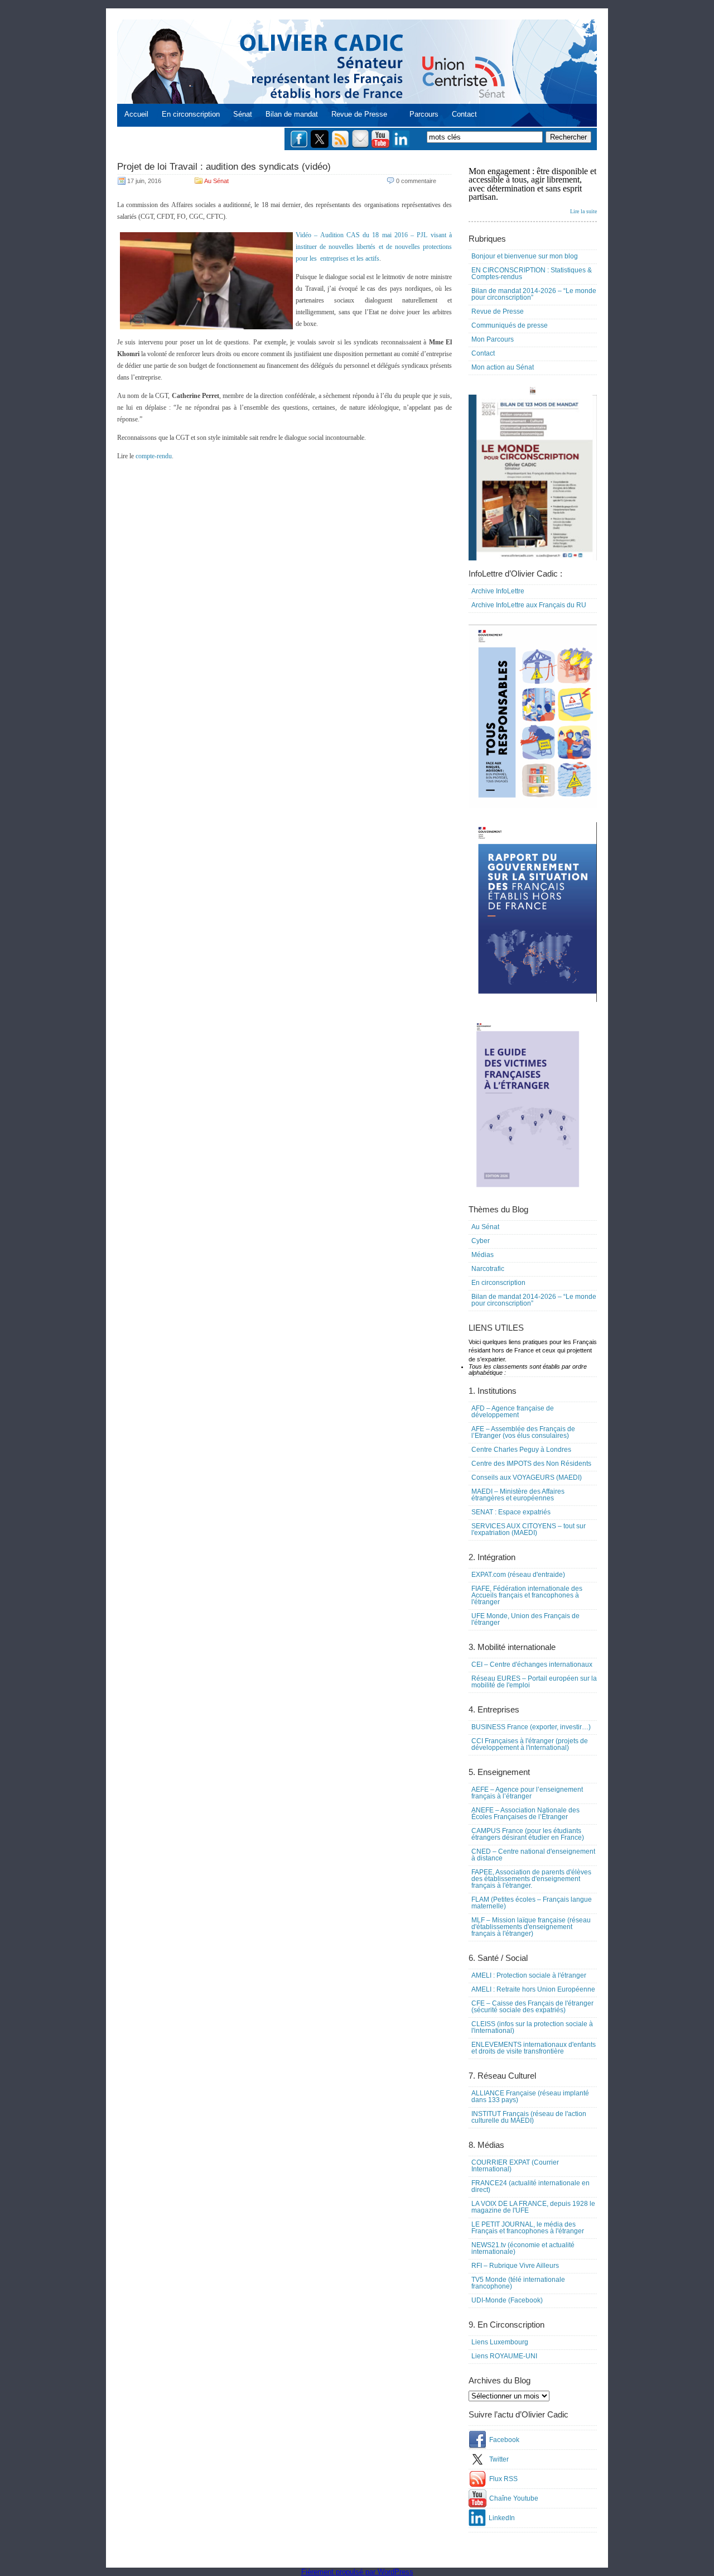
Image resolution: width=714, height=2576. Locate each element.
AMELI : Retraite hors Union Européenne (533, 1989)
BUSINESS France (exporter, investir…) (531, 1727)
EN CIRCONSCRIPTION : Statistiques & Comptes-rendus (532, 274)
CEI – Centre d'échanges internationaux (532, 1664)
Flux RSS (503, 2479)
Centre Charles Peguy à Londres (521, 1450)
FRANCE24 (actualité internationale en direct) (530, 2186)
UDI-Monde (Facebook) (507, 2300)
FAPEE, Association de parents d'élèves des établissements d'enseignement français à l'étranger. (531, 1879)
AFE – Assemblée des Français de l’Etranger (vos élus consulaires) (523, 1432)
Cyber (481, 1241)
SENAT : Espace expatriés (511, 1512)
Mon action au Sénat (503, 367)
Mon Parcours (493, 339)
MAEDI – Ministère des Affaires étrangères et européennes (518, 1495)
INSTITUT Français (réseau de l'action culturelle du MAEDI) (529, 2117)
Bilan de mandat (292, 114)
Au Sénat (216, 181)
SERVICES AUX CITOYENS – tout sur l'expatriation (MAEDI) (529, 1529)
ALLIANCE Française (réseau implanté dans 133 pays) (530, 2097)
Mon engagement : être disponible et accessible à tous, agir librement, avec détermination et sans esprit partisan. (533, 190)
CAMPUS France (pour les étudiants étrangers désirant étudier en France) (528, 1834)
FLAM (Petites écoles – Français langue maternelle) (532, 1903)
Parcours (424, 114)
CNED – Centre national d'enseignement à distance (533, 1855)
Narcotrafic (488, 1269)
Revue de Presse (359, 114)
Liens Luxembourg (500, 2342)
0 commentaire (416, 181)
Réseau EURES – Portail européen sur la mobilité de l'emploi (534, 1682)
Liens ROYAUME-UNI (504, 2356)
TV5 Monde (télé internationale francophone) (518, 2283)
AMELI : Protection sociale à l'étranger (529, 1975)
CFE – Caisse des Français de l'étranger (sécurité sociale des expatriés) (532, 2007)
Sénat (243, 114)
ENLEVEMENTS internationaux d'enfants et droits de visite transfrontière (534, 2048)
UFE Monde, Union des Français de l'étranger (525, 1619)
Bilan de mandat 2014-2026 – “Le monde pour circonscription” (534, 294)
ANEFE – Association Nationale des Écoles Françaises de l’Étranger (525, 1814)
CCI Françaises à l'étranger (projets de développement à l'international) (530, 1744)
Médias (483, 1255)
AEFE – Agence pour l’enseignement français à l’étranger (527, 1793)
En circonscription (191, 114)
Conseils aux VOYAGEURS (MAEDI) (527, 1478)
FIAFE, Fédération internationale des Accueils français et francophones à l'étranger (527, 1595)
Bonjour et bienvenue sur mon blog (525, 256)
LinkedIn (502, 2518)
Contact (464, 114)
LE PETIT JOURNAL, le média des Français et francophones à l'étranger (528, 2228)
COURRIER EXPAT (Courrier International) (515, 2166)
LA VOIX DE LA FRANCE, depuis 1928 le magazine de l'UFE (533, 2207)
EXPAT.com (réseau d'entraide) (518, 1575)
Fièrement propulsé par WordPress (357, 2572)
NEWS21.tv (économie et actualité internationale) (523, 2248)
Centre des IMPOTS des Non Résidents (531, 1464)
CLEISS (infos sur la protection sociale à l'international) (532, 2027)
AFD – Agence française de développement (513, 1412)
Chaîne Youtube (514, 2498)
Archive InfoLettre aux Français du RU (529, 605)
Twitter (499, 2459)
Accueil (136, 114)
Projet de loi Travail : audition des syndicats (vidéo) (224, 167)
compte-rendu (154, 456)
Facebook (504, 2440)
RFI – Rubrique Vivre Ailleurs (515, 2266)
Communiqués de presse (510, 325)
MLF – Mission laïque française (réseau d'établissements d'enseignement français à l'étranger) (531, 1927)
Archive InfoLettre (498, 591)
